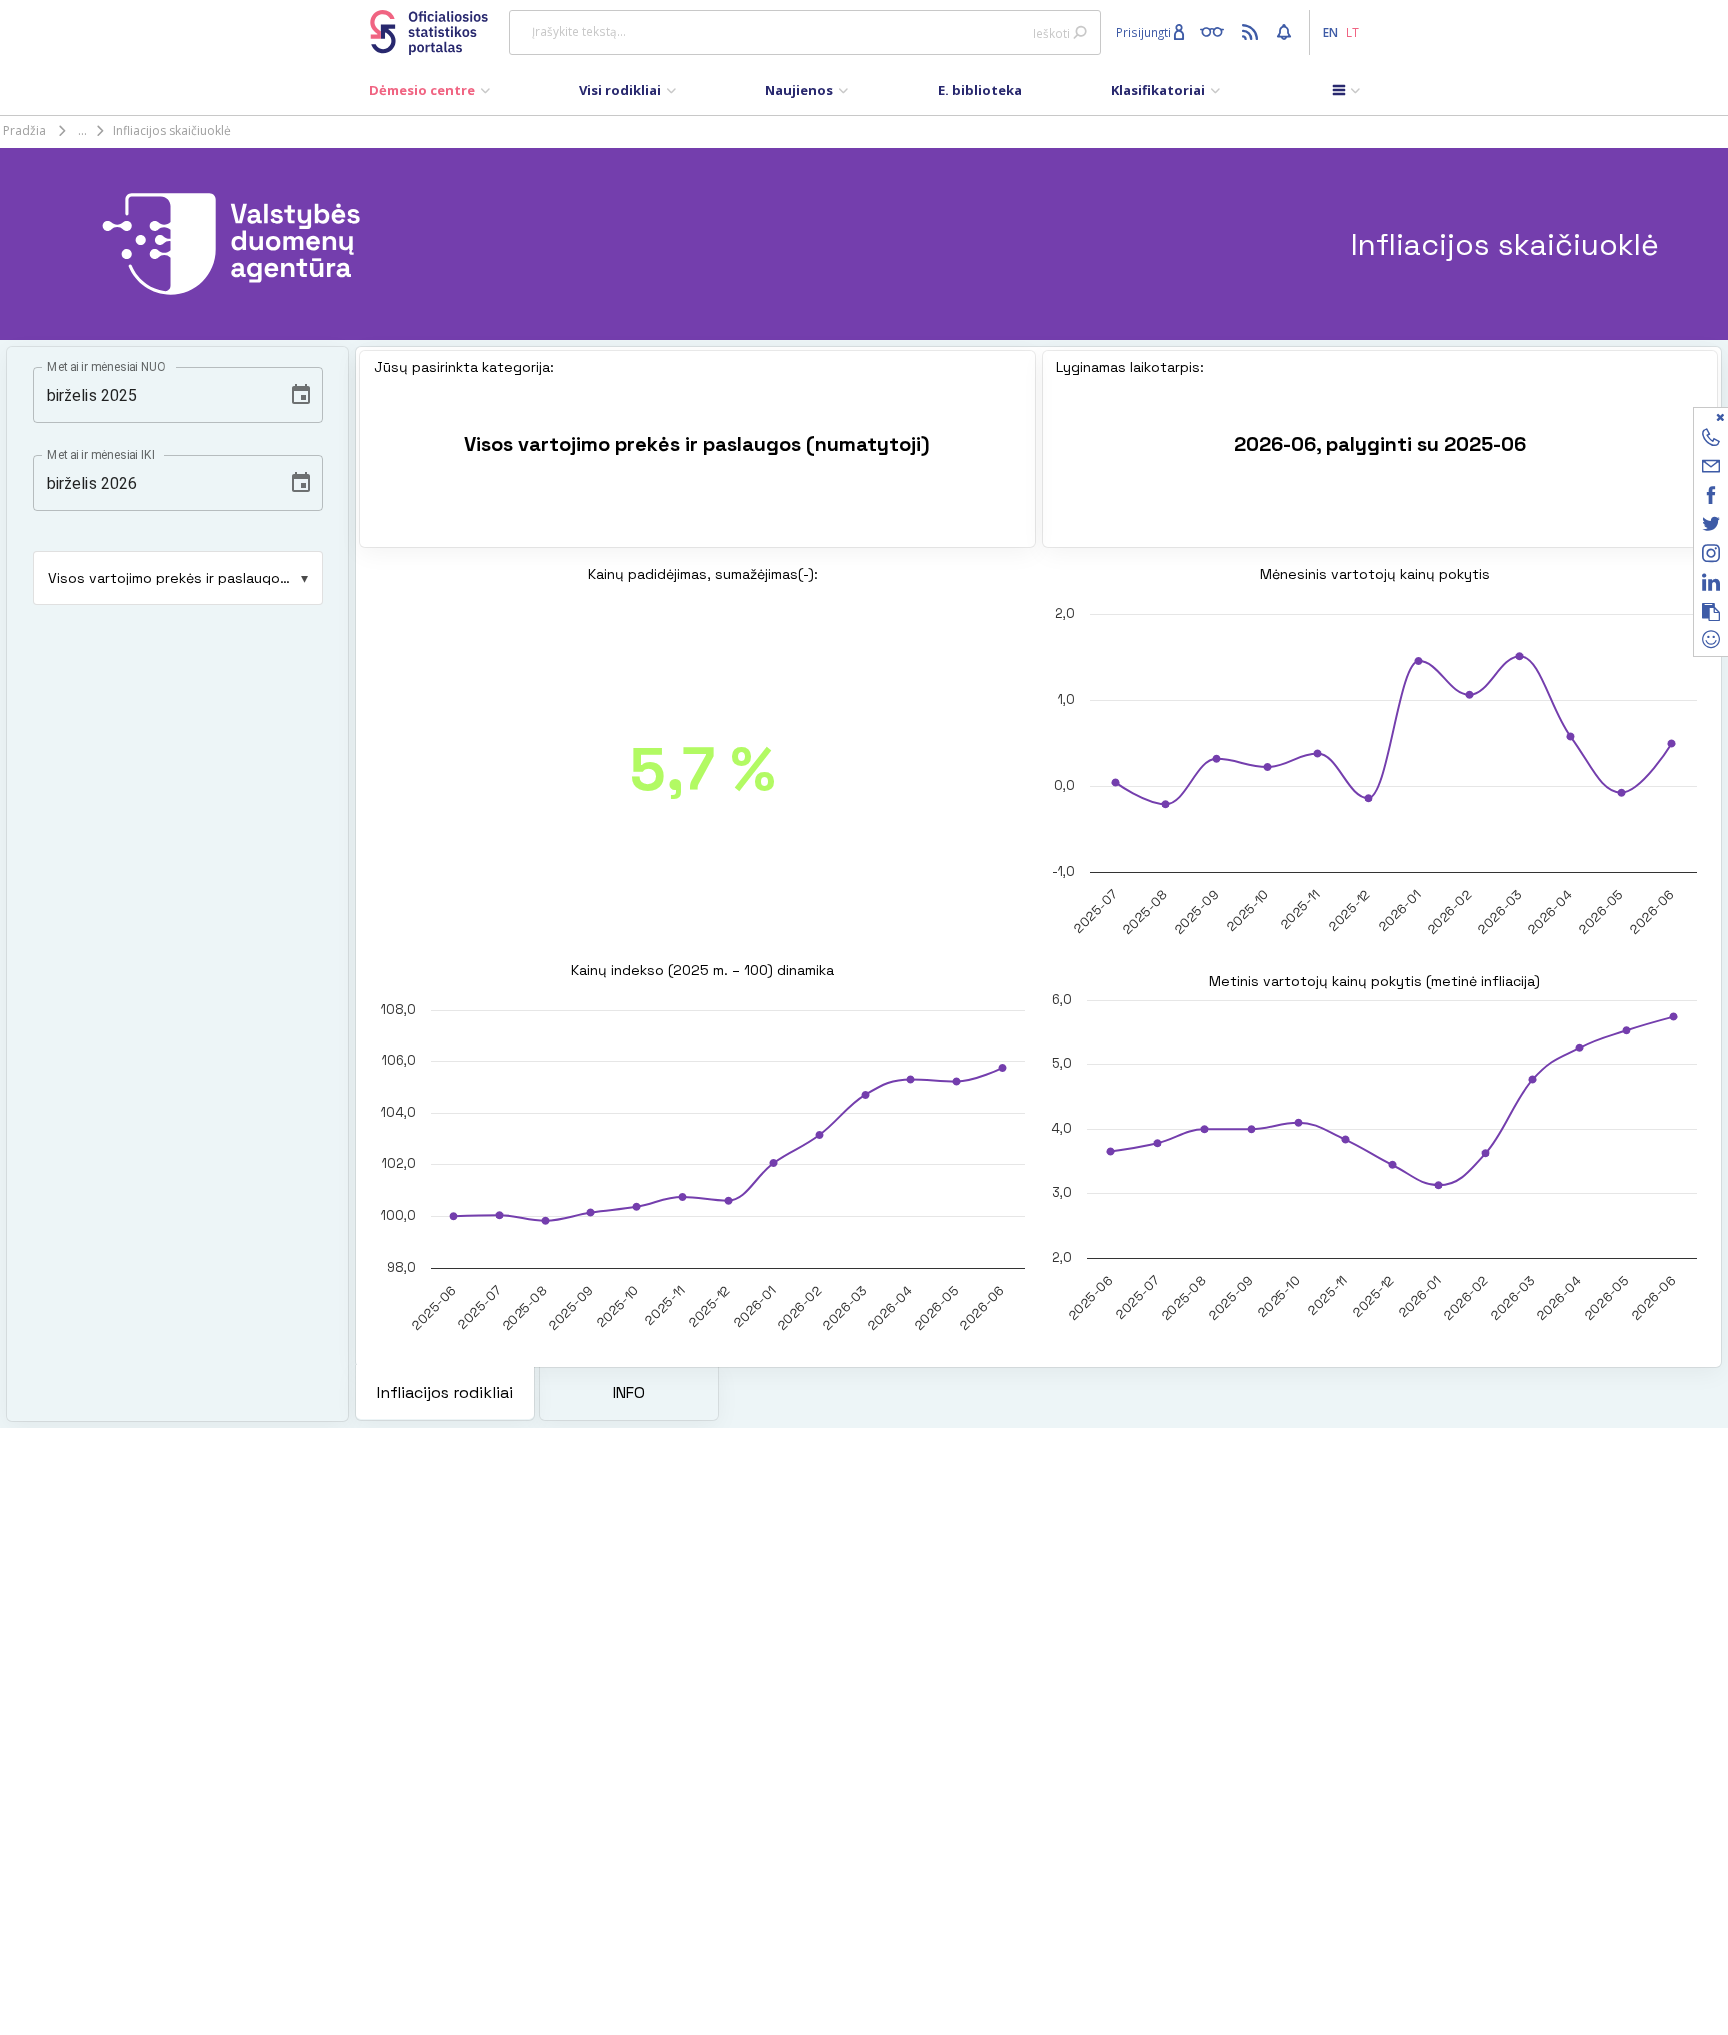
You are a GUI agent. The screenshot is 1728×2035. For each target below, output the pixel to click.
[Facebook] (1711, 498)
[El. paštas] (1711, 469)
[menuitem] (429, 95)
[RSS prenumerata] (1252, 31)
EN (1330, 32)
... (82, 130)
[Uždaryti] (1698, 416)
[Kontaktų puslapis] (1711, 440)
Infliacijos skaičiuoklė (172, 130)
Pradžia (24, 130)
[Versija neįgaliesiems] (1216, 31)
